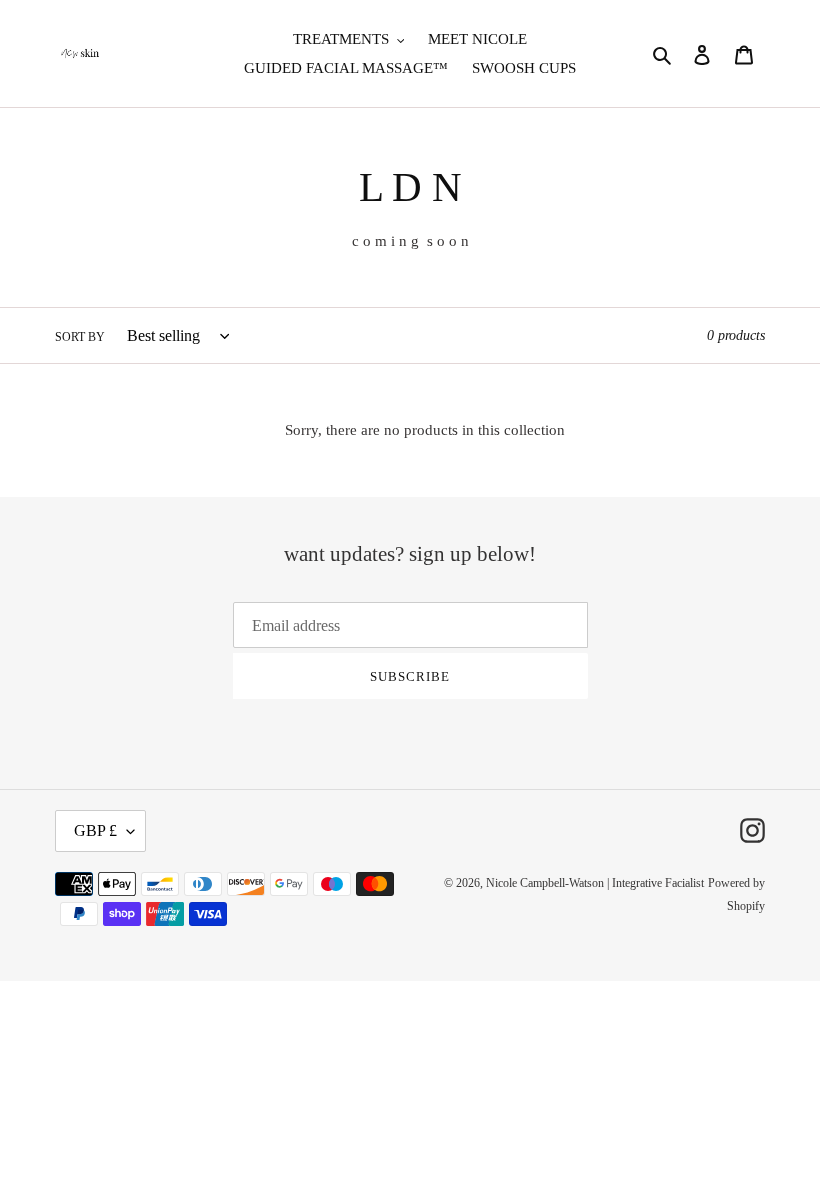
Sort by (80, 337)
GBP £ (95, 830)
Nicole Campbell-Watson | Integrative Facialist (595, 883)
